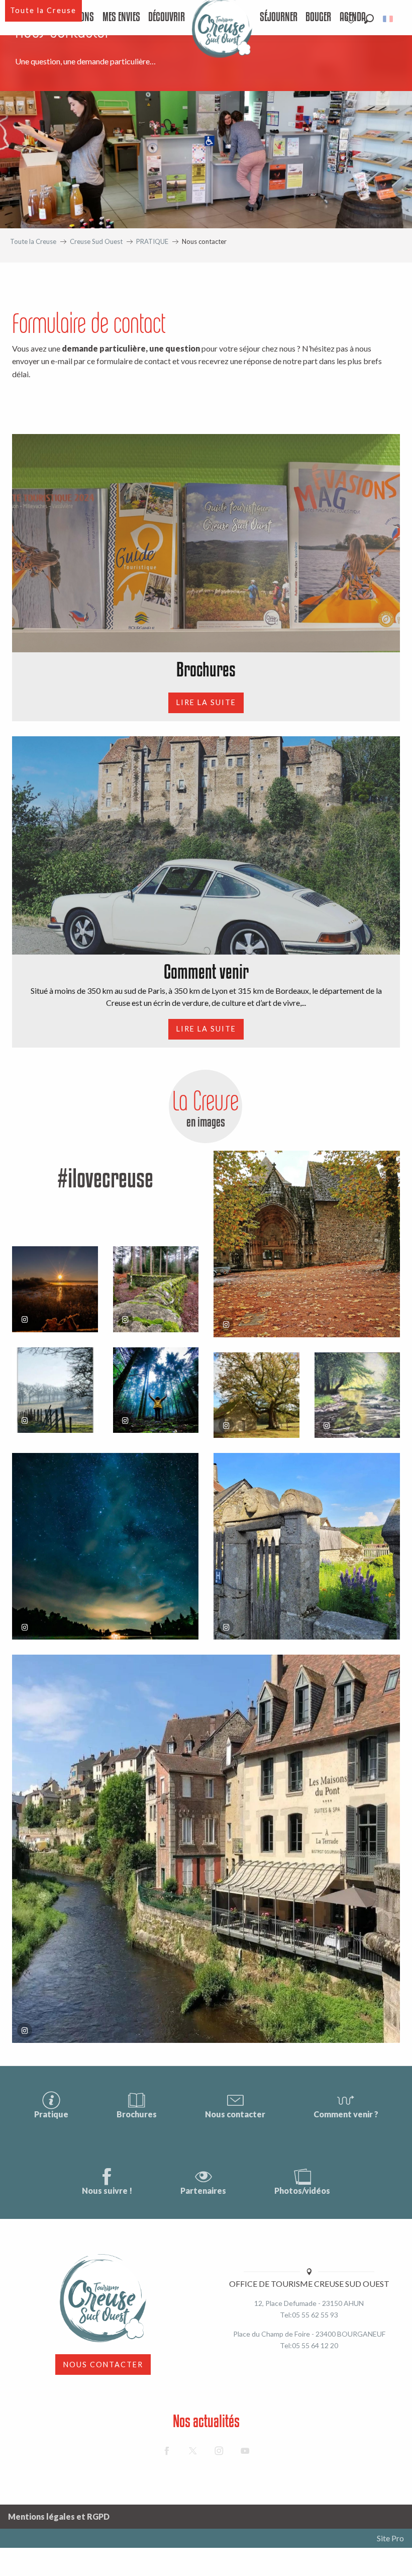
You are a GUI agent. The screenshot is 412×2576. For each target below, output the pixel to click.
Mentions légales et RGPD (59, 2516)
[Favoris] (352, 19)
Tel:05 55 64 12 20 (309, 2345)
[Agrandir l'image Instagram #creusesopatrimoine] (307, 1244)
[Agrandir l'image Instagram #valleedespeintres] (55, 1390)
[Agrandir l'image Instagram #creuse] (256, 1395)
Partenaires (203, 2191)
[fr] (389, 19)
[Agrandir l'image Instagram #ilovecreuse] (55, 1289)
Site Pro (390, 2538)
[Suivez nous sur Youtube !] (245, 2451)
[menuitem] (121, 18)
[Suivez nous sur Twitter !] (193, 2451)
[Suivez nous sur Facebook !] (167, 2451)
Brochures (137, 2114)
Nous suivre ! (107, 2191)
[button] (369, 19)
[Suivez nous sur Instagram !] (219, 2451)
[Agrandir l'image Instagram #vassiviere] (156, 1289)
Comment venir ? (346, 2114)
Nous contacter (235, 2114)
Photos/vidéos (302, 2191)
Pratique (51, 2114)
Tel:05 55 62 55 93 (309, 2315)
